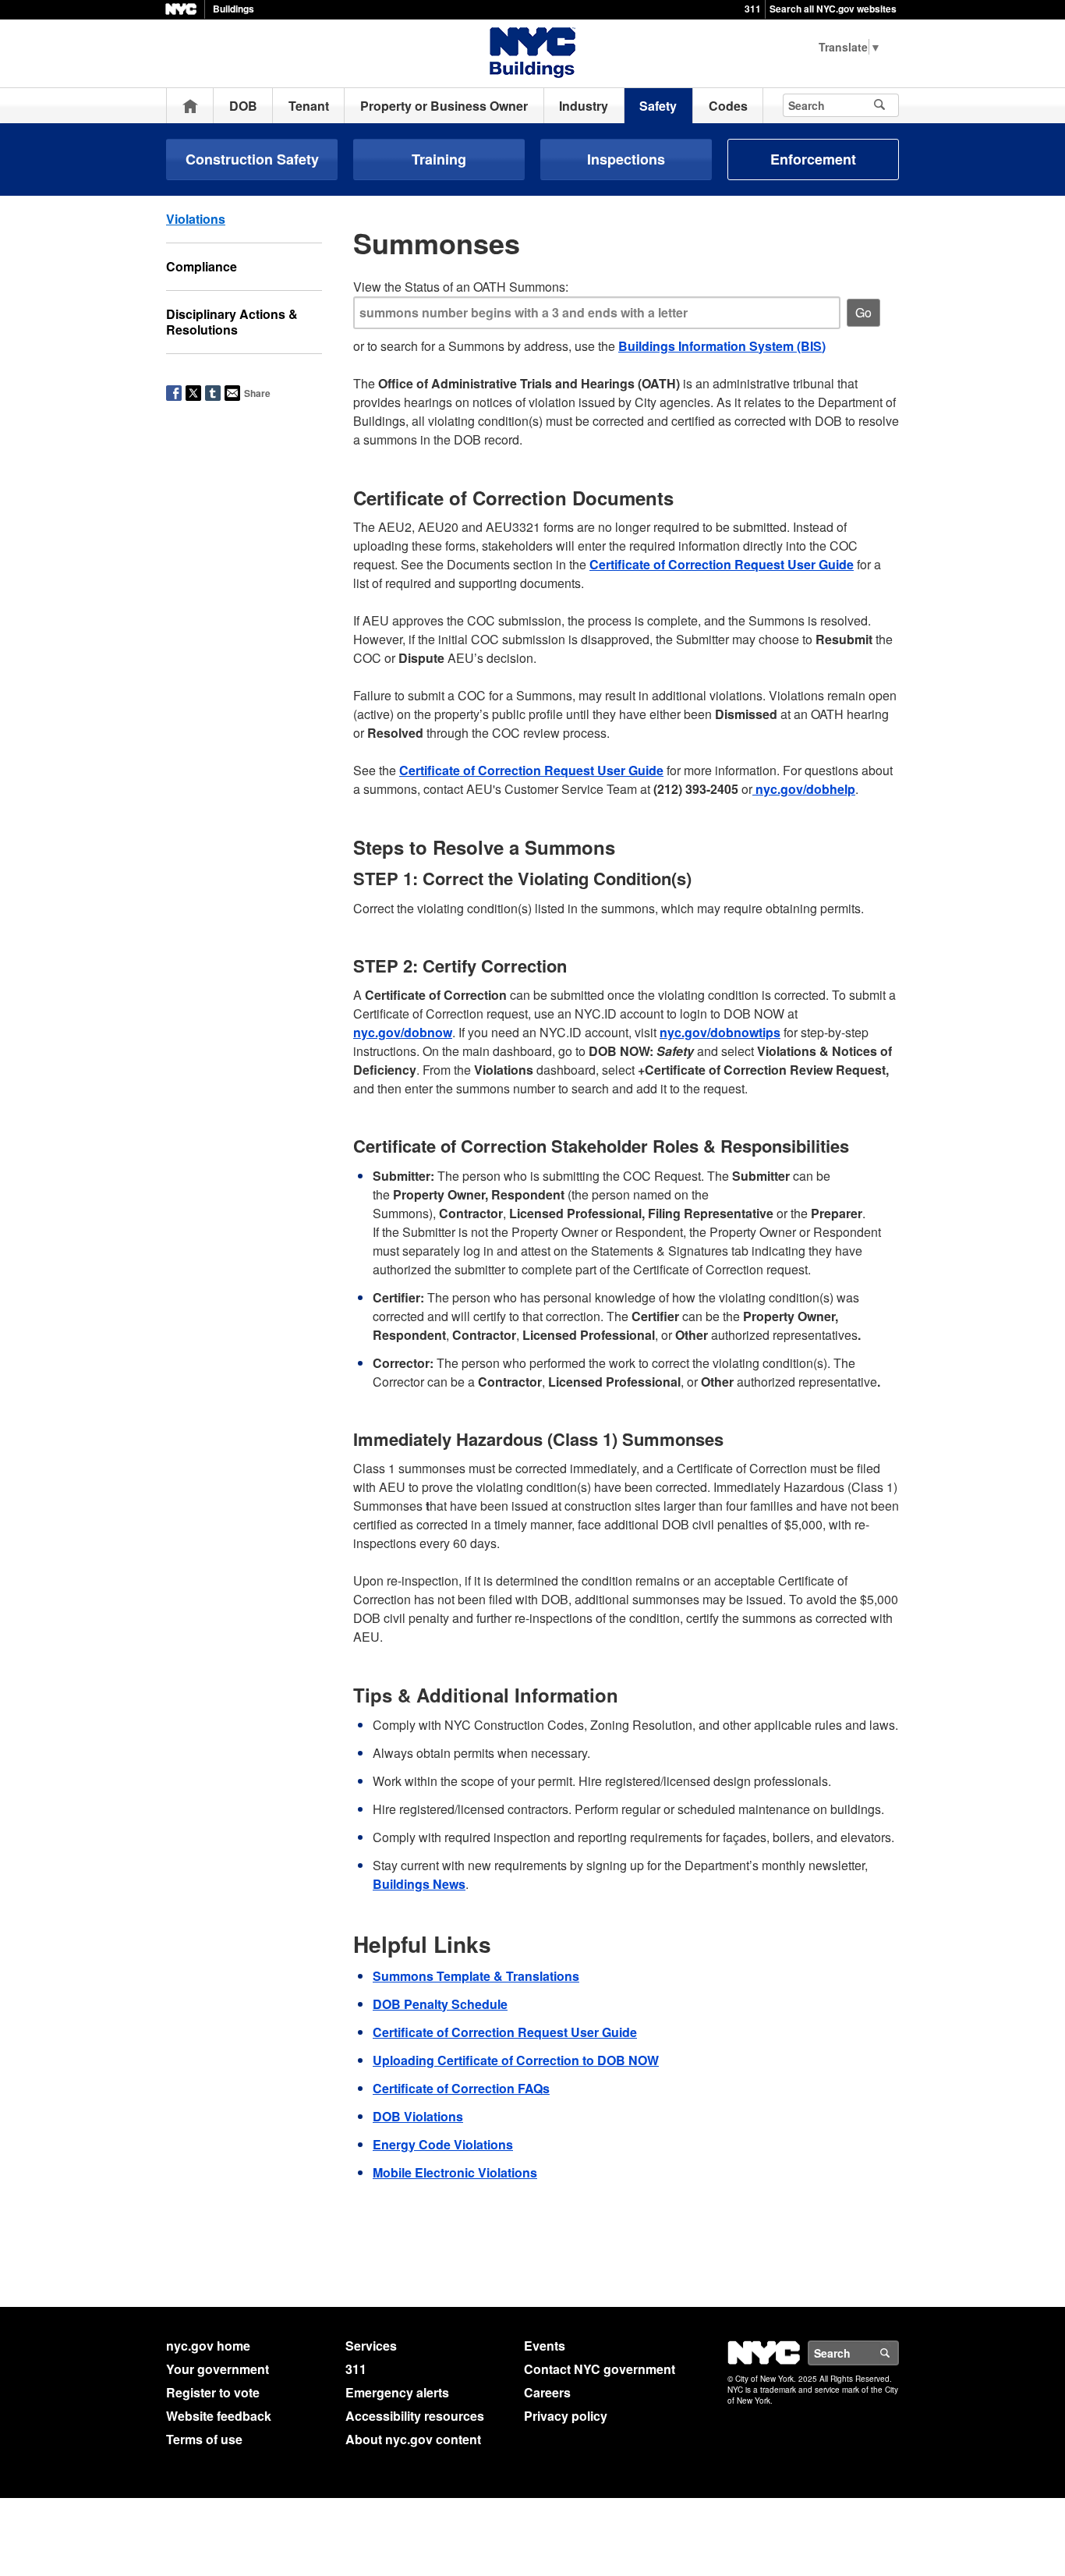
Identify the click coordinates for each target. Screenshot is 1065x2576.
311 (753, 9)
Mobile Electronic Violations (455, 2172)
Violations (196, 219)
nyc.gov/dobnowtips (720, 1032)
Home (190, 106)
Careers (547, 2392)
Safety (658, 106)
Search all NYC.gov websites (833, 9)
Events (545, 2346)
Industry (584, 106)
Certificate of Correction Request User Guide (722, 564)
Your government (218, 2369)
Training (439, 159)
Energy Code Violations (443, 2144)
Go (863, 312)
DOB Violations (418, 2116)
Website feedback (219, 2416)
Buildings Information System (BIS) (722, 346)
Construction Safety (252, 159)
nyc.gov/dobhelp (804, 789)
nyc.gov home (208, 2346)
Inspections (626, 159)
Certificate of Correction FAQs (461, 2088)
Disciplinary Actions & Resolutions (232, 322)
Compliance (202, 266)
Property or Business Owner (444, 106)
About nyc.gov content (413, 2439)
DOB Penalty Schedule (440, 2004)
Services (371, 2346)
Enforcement (813, 159)
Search (898, 2353)
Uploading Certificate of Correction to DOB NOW (516, 2060)
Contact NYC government (600, 2369)
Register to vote (213, 2392)
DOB (243, 106)
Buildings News (419, 1884)
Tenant (309, 106)
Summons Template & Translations (476, 1976)
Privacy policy (566, 2416)
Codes (728, 106)
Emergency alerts (397, 2392)
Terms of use (204, 2439)
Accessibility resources (415, 2416)
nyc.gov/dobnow (403, 1032)
